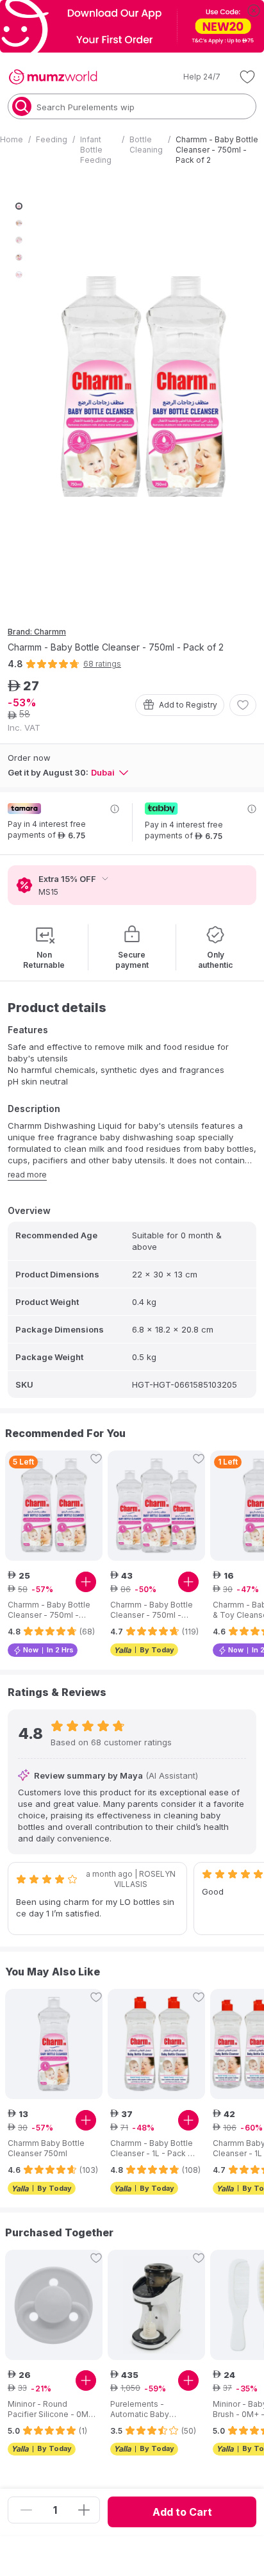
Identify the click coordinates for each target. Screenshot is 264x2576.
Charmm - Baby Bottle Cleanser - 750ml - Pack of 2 (49, 1610)
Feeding (52, 139)
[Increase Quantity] (84, 2510)
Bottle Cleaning (146, 145)
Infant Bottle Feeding (96, 150)
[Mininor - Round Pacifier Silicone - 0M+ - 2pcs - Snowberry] (54, 2305)
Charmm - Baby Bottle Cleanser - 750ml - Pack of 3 (152, 1610)
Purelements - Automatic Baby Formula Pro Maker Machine (145, 2409)
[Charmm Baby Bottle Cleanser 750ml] (54, 2044)
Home (12, 139)
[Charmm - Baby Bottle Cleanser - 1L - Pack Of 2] (156, 2044)
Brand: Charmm (37, 632)
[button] (193, 77)
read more (27, 1175)
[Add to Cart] (86, 1582)
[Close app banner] (254, 10)
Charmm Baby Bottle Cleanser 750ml (46, 2148)
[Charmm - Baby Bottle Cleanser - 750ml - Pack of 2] (54, 1506)
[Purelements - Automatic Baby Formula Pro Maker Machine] (156, 2305)
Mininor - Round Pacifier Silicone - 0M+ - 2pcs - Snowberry (51, 2409)
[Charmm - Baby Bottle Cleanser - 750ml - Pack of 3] (156, 1506)
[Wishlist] (247, 77)
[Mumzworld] (53, 77)
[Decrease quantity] (26, 2510)
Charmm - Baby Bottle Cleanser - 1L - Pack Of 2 (154, 2148)
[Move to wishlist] (243, 705)
